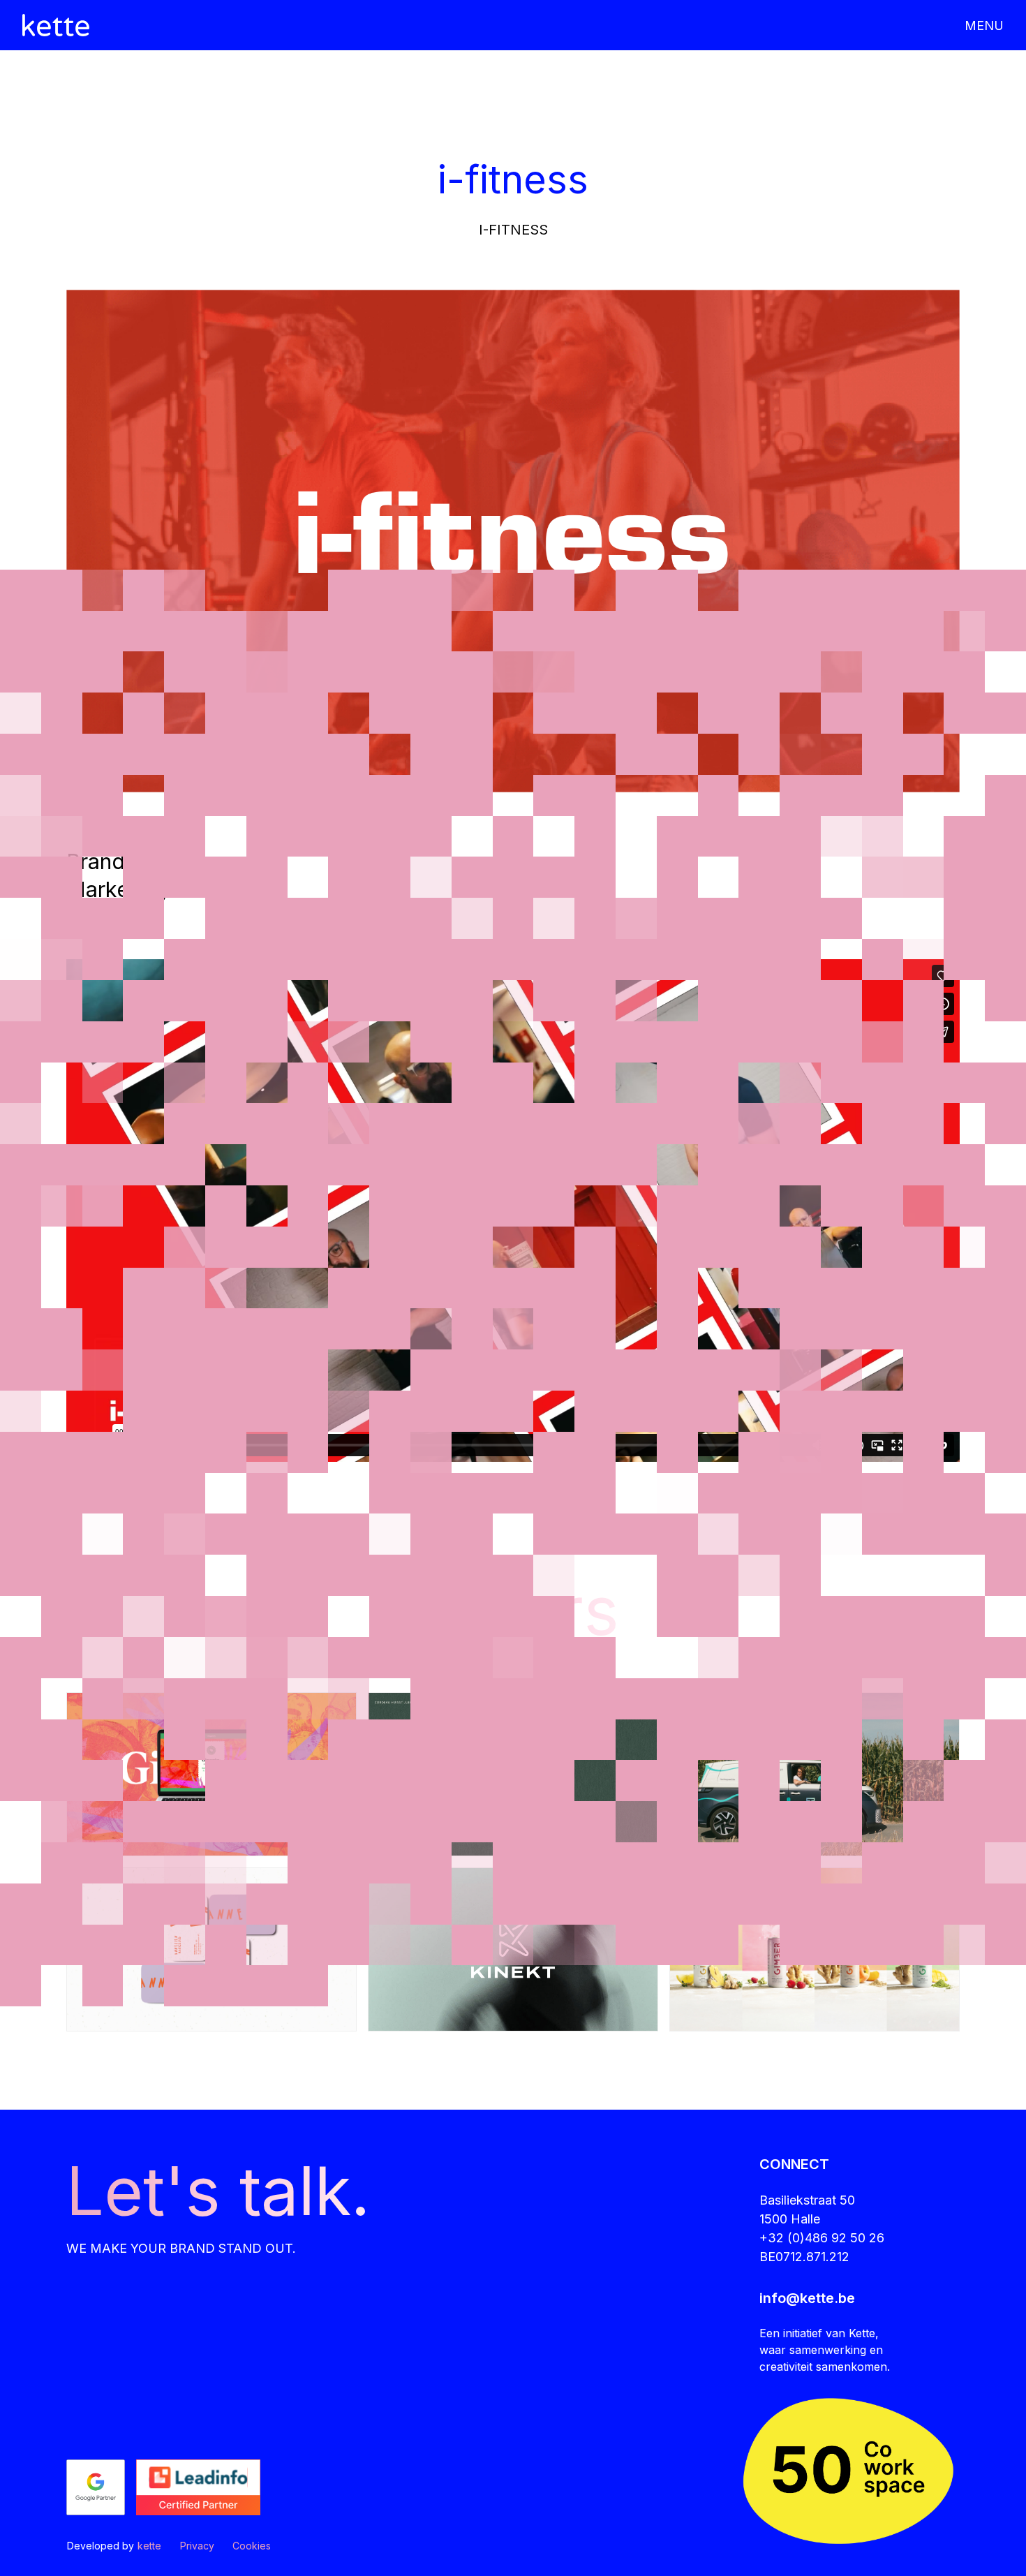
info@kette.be (807, 2298)
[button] (977, 25)
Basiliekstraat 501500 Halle (807, 2209)
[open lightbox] (513, 541)
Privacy (197, 2546)
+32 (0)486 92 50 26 (822, 2238)
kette (149, 2546)
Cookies (252, 2546)
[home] (56, 25)
